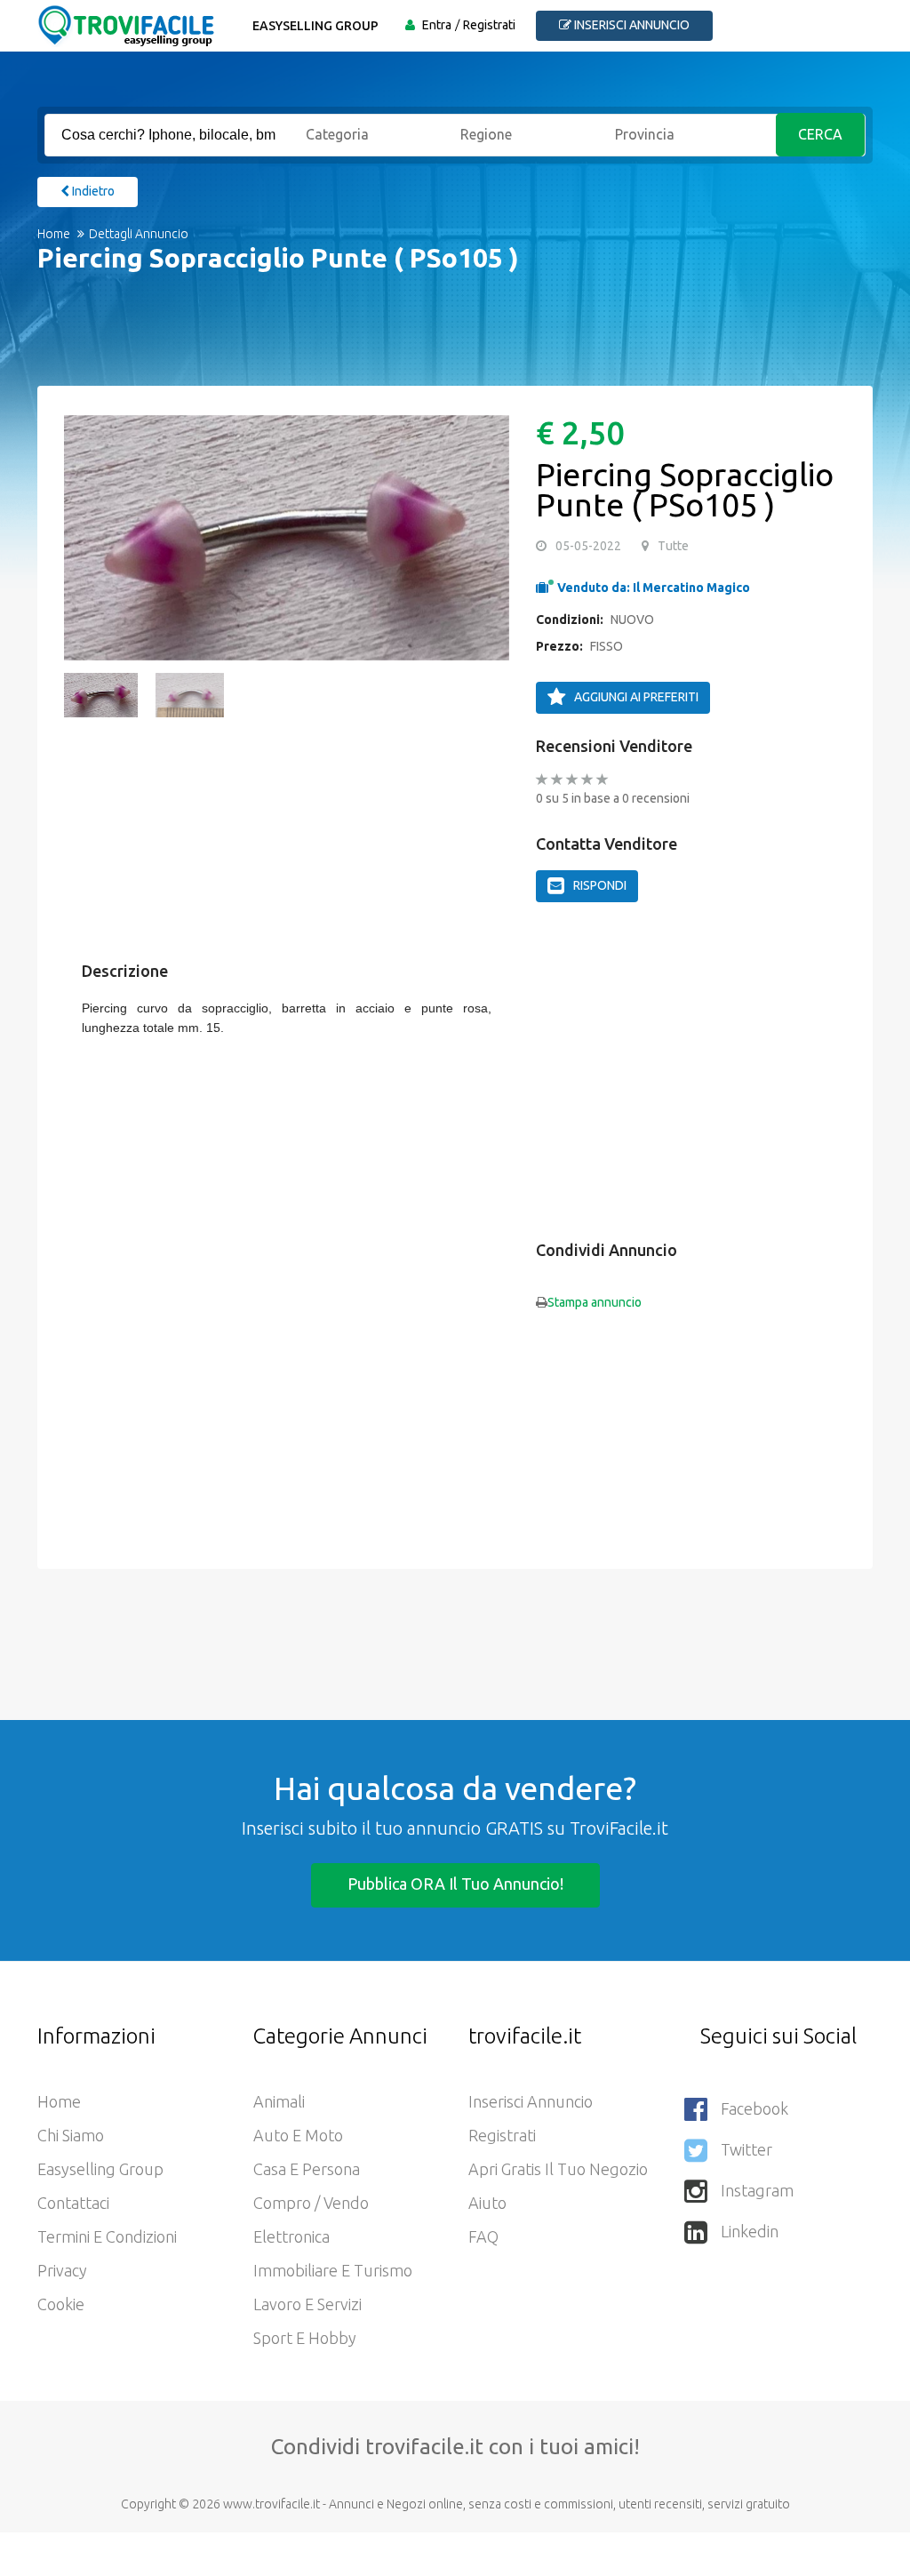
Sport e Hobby (305, 2338)
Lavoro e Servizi (307, 2304)
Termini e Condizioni (107, 2236)
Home (54, 234)
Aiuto (487, 2203)
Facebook (754, 2108)
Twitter (746, 2149)
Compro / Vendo (311, 2203)
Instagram (757, 2190)
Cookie (61, 2304)
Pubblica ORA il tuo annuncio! (455, 1884)
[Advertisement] (304, 1117)
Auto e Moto (298, 2135)
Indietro (92, 191)
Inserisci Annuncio (531, 2101)
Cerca (822, 134)
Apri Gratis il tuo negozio (558, 2169)
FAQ (483, 2236)
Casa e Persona (307, 2169)
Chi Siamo (71, 2135)
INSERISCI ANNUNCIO (631, 25)
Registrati (489, 25)
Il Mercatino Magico (691, 588)
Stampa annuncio (595, 1302)
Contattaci (73, 2203)
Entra (437, 25)
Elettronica (291, 2236)
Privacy (62, 2270)
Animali (279, 2101)
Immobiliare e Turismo (333, 2270)
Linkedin (750, 2231)
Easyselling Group (315, 26)
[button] (86, 538)
